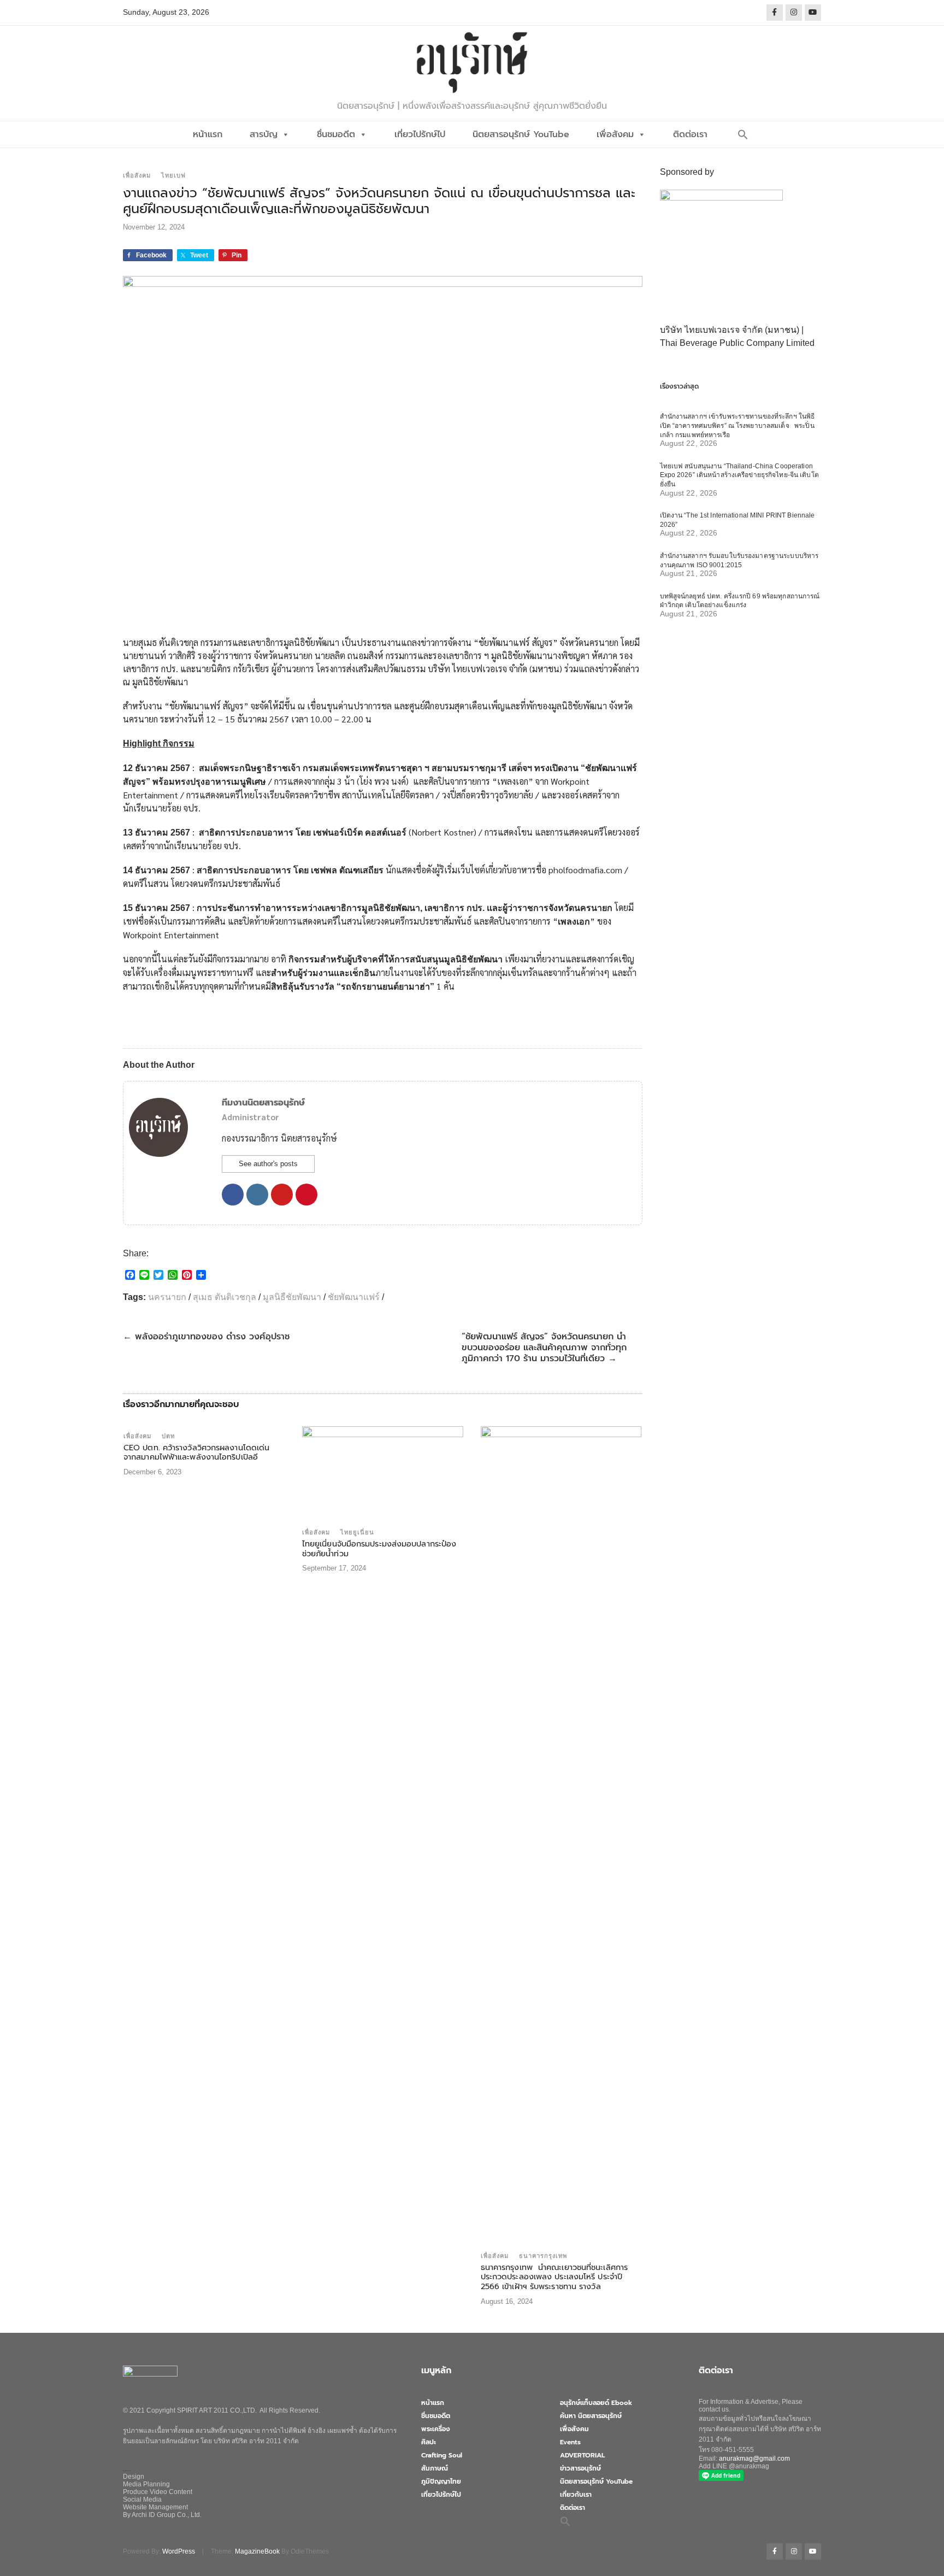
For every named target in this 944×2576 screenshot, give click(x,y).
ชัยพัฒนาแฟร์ (354, 1297)
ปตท (168, 1436)
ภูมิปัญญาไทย (441, 2481)
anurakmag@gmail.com (754, 2459)
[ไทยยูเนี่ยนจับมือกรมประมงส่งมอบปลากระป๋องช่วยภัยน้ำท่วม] (383, 1474)
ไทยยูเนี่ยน (357, 1532)
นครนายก (167, 1297)
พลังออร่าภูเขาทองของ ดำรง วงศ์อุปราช (206, 1337)
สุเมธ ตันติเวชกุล (225, 1297)
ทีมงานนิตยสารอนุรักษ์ (263, 1103)
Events (570, 2442)
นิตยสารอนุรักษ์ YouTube (521, 134)
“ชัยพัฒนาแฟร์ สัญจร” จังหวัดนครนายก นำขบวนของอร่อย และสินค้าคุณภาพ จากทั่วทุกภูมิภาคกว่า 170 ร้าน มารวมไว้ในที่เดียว (544, 1348)
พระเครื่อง (436, 2429)
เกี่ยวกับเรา (576, 2495)
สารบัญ (264, 134)
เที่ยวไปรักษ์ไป (420, 134)
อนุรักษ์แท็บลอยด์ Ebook (596, 2403)
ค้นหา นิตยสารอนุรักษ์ (591, 2416)
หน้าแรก (208, 134)
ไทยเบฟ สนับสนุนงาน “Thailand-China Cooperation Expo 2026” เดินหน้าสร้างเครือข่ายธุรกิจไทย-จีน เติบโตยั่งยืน (739, 475)
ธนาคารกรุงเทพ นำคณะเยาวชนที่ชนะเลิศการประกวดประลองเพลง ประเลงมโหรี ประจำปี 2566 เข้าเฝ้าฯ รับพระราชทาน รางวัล (554, 2277)
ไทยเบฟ (173, 175)
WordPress (179, 2551)
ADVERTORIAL (582, 2455)
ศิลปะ (429, 2442)
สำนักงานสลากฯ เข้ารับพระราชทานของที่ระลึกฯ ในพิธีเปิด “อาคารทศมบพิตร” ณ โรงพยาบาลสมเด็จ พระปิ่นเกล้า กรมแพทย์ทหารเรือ (737, 425)
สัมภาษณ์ (435, 2468)
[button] (743, 134)
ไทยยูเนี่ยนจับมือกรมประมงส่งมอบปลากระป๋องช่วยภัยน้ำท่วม (379, 1549)
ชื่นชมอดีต (336, 134)
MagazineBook (257, 2551)
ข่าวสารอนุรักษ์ (580, 2468)
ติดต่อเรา (690, 134)
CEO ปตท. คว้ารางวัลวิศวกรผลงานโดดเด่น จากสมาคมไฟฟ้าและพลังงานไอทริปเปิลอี (196, 1452)
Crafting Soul (442, 2455)
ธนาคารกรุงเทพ (543, 2256)
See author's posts (268, 1164)
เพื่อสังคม (615, 134)
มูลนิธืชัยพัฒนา (292, 1297)
